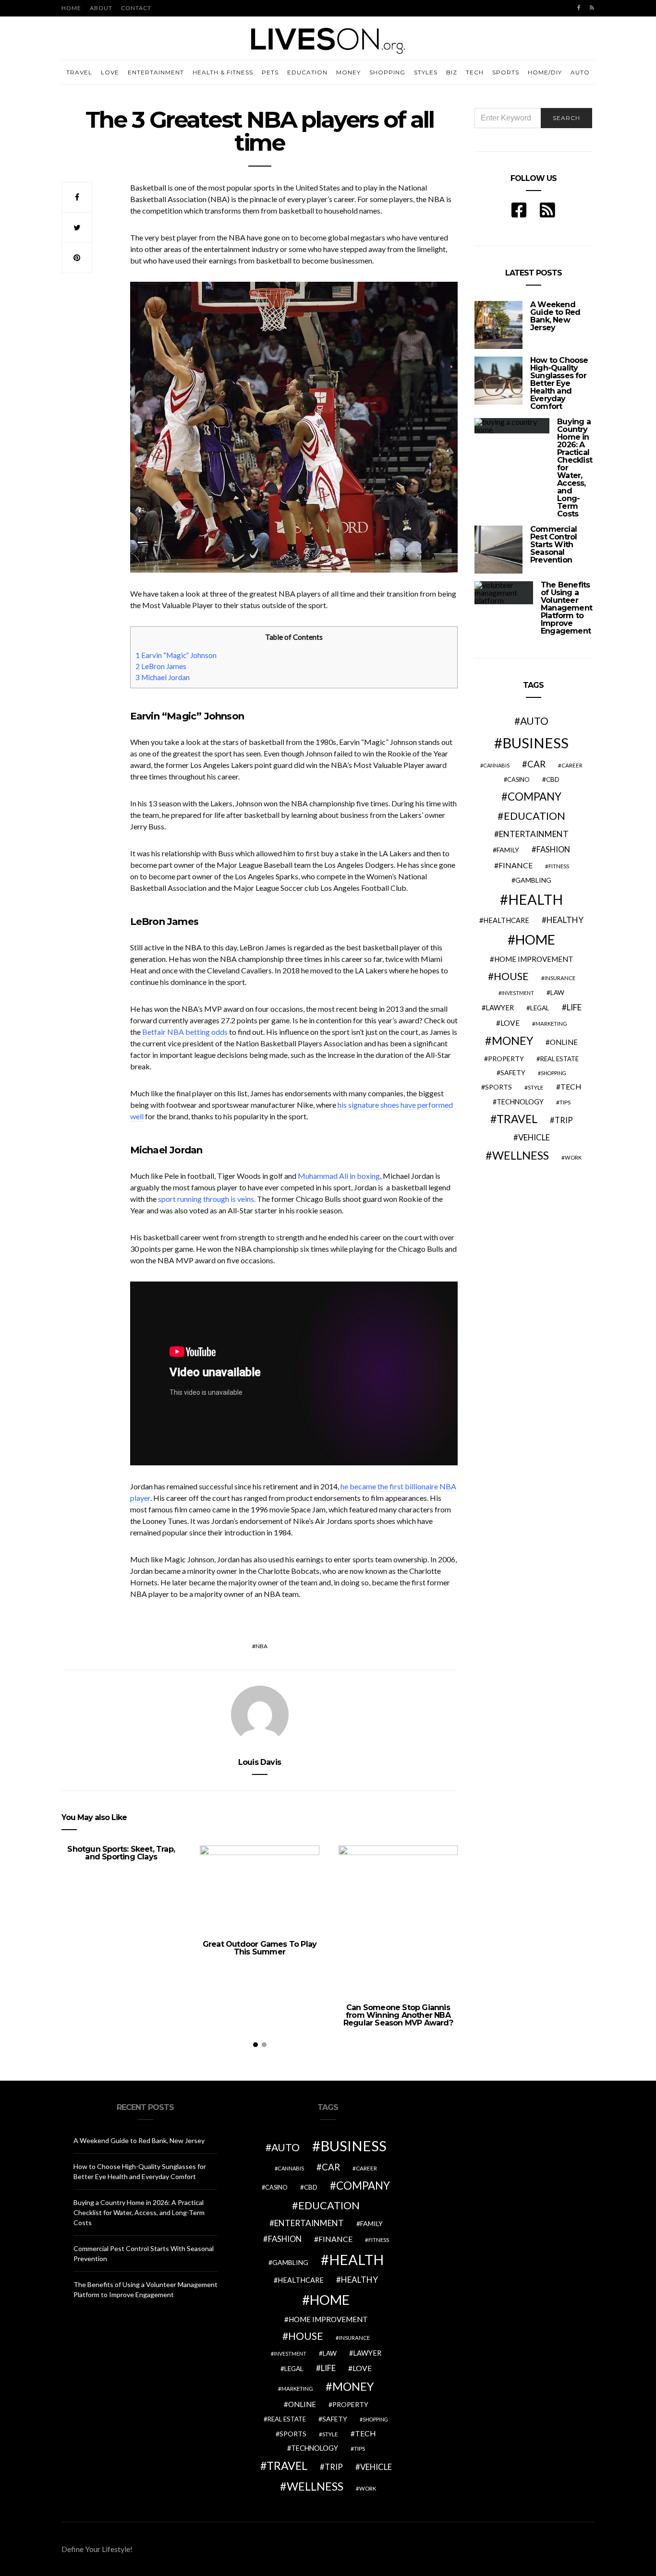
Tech (475, 72)
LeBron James (161, 666)
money (512, 1041)
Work (573, 1157)
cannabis (496, 765)
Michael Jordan (163, 677)
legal (540, 1008)
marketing (551, 1024)
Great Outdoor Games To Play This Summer (260, 1948)
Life (574, 1007)
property (506, 1059)
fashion (553, 850)
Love (110, 72)
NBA (261, 1646)
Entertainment (156, 72)
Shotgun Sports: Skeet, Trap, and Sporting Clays (121, 1853)
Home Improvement (534, 959)
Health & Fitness (223, 72)
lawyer (500, 1008)
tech (571, 1087)
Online (564, 1042)
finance (516, 865)
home (535, 940)
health (535, 899)
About (101, 8)
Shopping (387, 72)
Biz (452, 72)
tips (565, 1102)
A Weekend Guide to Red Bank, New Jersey (555, 316)
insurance (560, 978)
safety (513, 1072)
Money (348, 72)
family (508, 850)
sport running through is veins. (206, 1199)
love (510, 1023)
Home (71, 8)
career (572, 765)
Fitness (559, 866)
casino (518, 780)
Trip (564, 1120)
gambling (533, 880)
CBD (553, 779)
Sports (506, 72)
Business (535, 743)
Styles (426, 72)
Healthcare (506, 920)
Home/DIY (545, 72)
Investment (518, 993)
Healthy (565, 920)
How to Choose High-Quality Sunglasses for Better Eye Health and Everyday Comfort (559, 383)
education (535, 816)
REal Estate (559, 1059)
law (557, 993)
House (511, 976)
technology (520, 1102)
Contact (136, 8)
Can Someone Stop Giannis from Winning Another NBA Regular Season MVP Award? (398, 2015)
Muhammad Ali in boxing (339, 1176)
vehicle (534, 1137)
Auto (580, 72)
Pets (270, 72)
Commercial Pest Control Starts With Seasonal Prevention (553, 545)
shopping (553, 1073)
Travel (79, 72)
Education (307, 72)
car (536, 764)
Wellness (521, 1155)
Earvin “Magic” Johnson (176, 655)
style (536, 1087)
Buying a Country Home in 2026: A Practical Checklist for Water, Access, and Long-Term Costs (139, 2212)
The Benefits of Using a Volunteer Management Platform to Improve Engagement (566, 608)
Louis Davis (260, 1762)
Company (535, 797)
